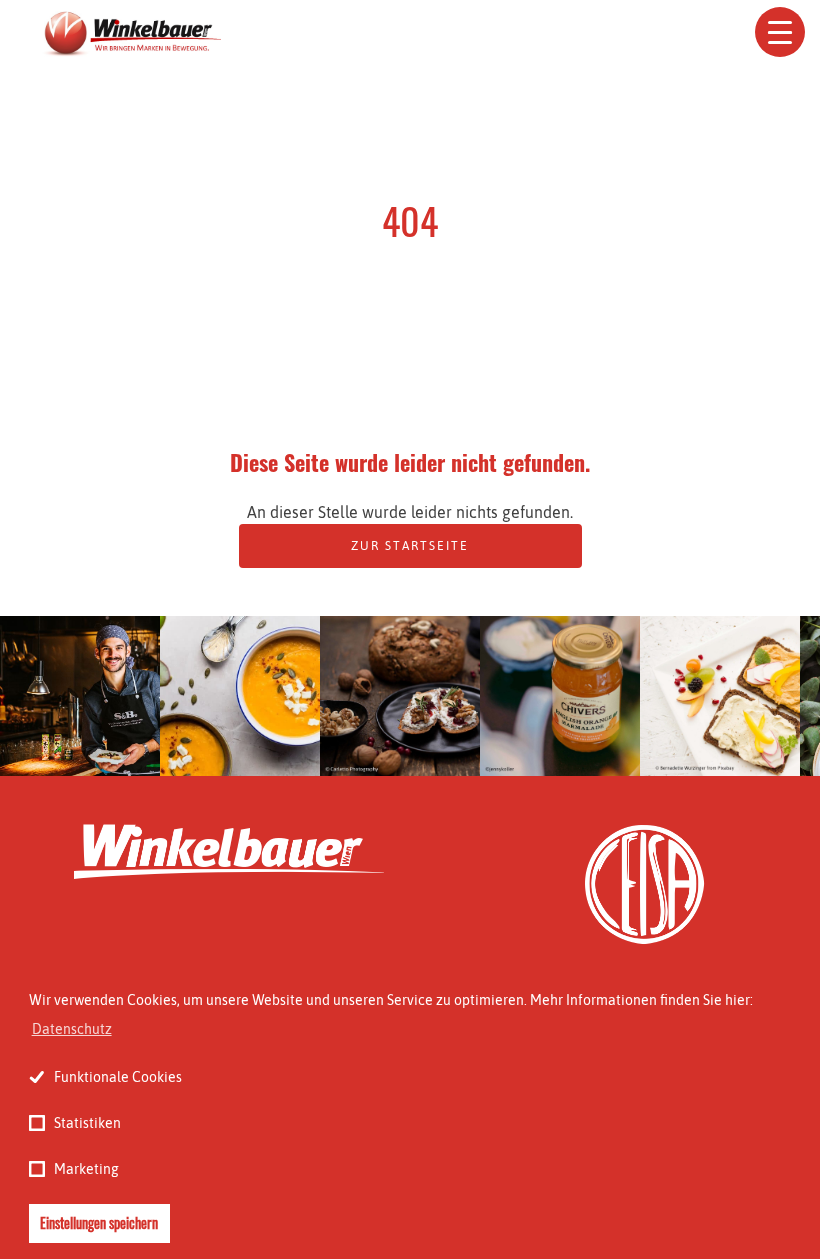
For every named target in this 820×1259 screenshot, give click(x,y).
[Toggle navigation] (780, 32)
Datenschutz (72, 1029)
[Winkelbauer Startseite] (131, 35)
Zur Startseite (410, 546)
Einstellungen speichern (99, 1222)
